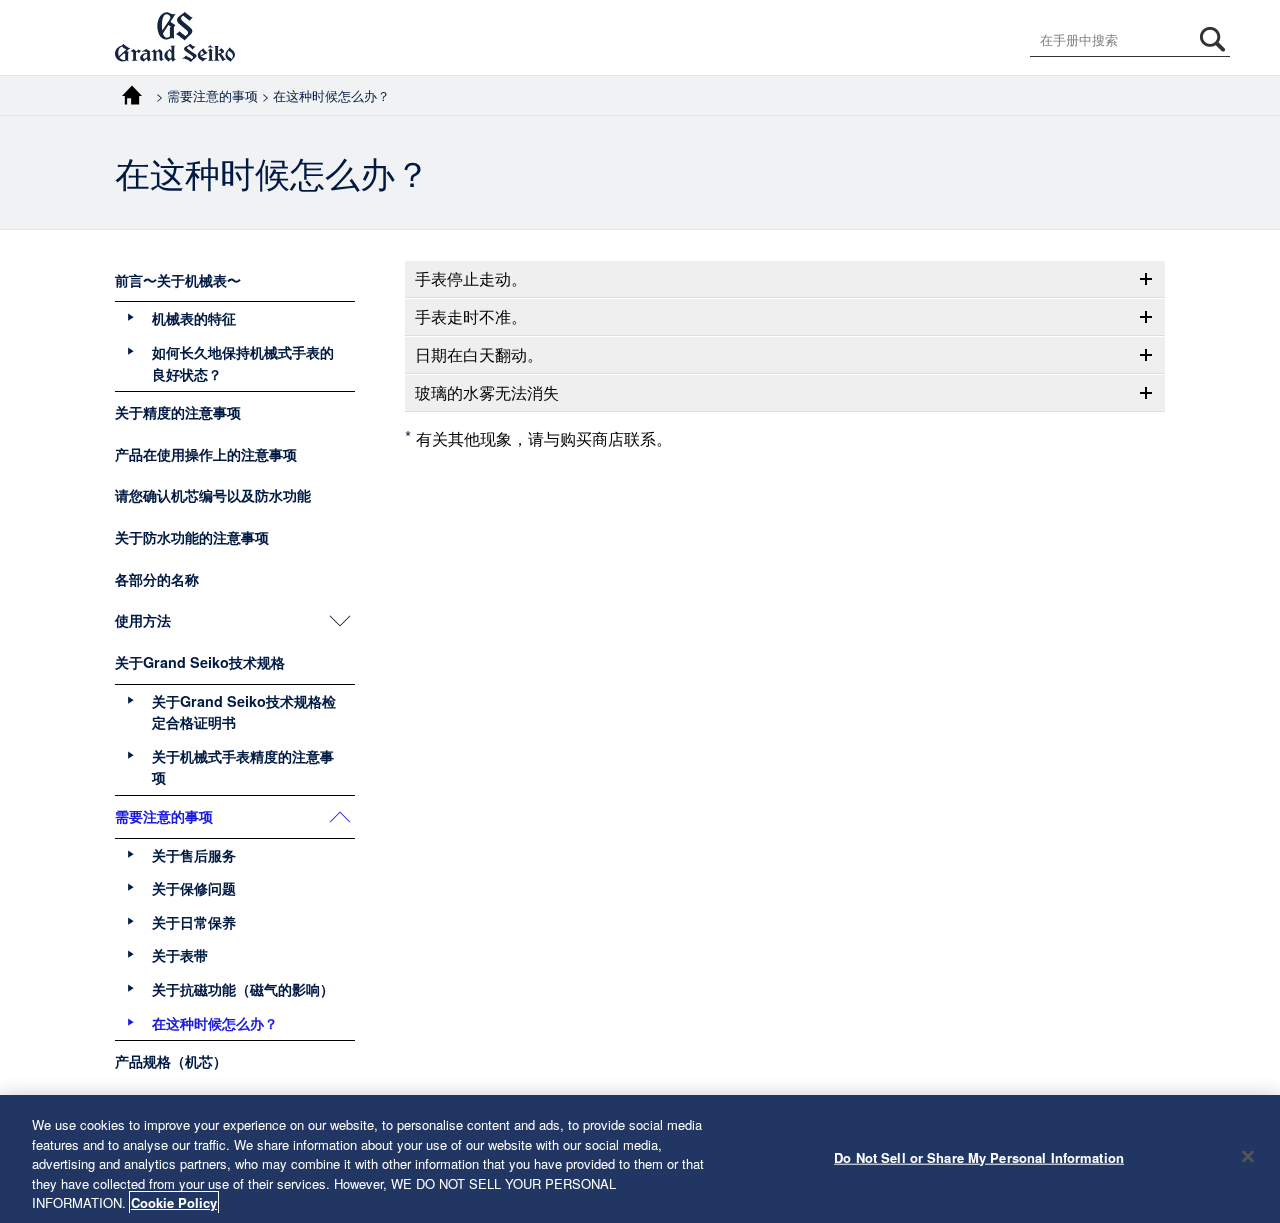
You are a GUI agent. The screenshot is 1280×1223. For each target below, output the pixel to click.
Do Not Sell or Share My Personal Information (979, 1157)
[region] (640, 1159)
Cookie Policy (174, 1202)
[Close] (1248, 1157)
